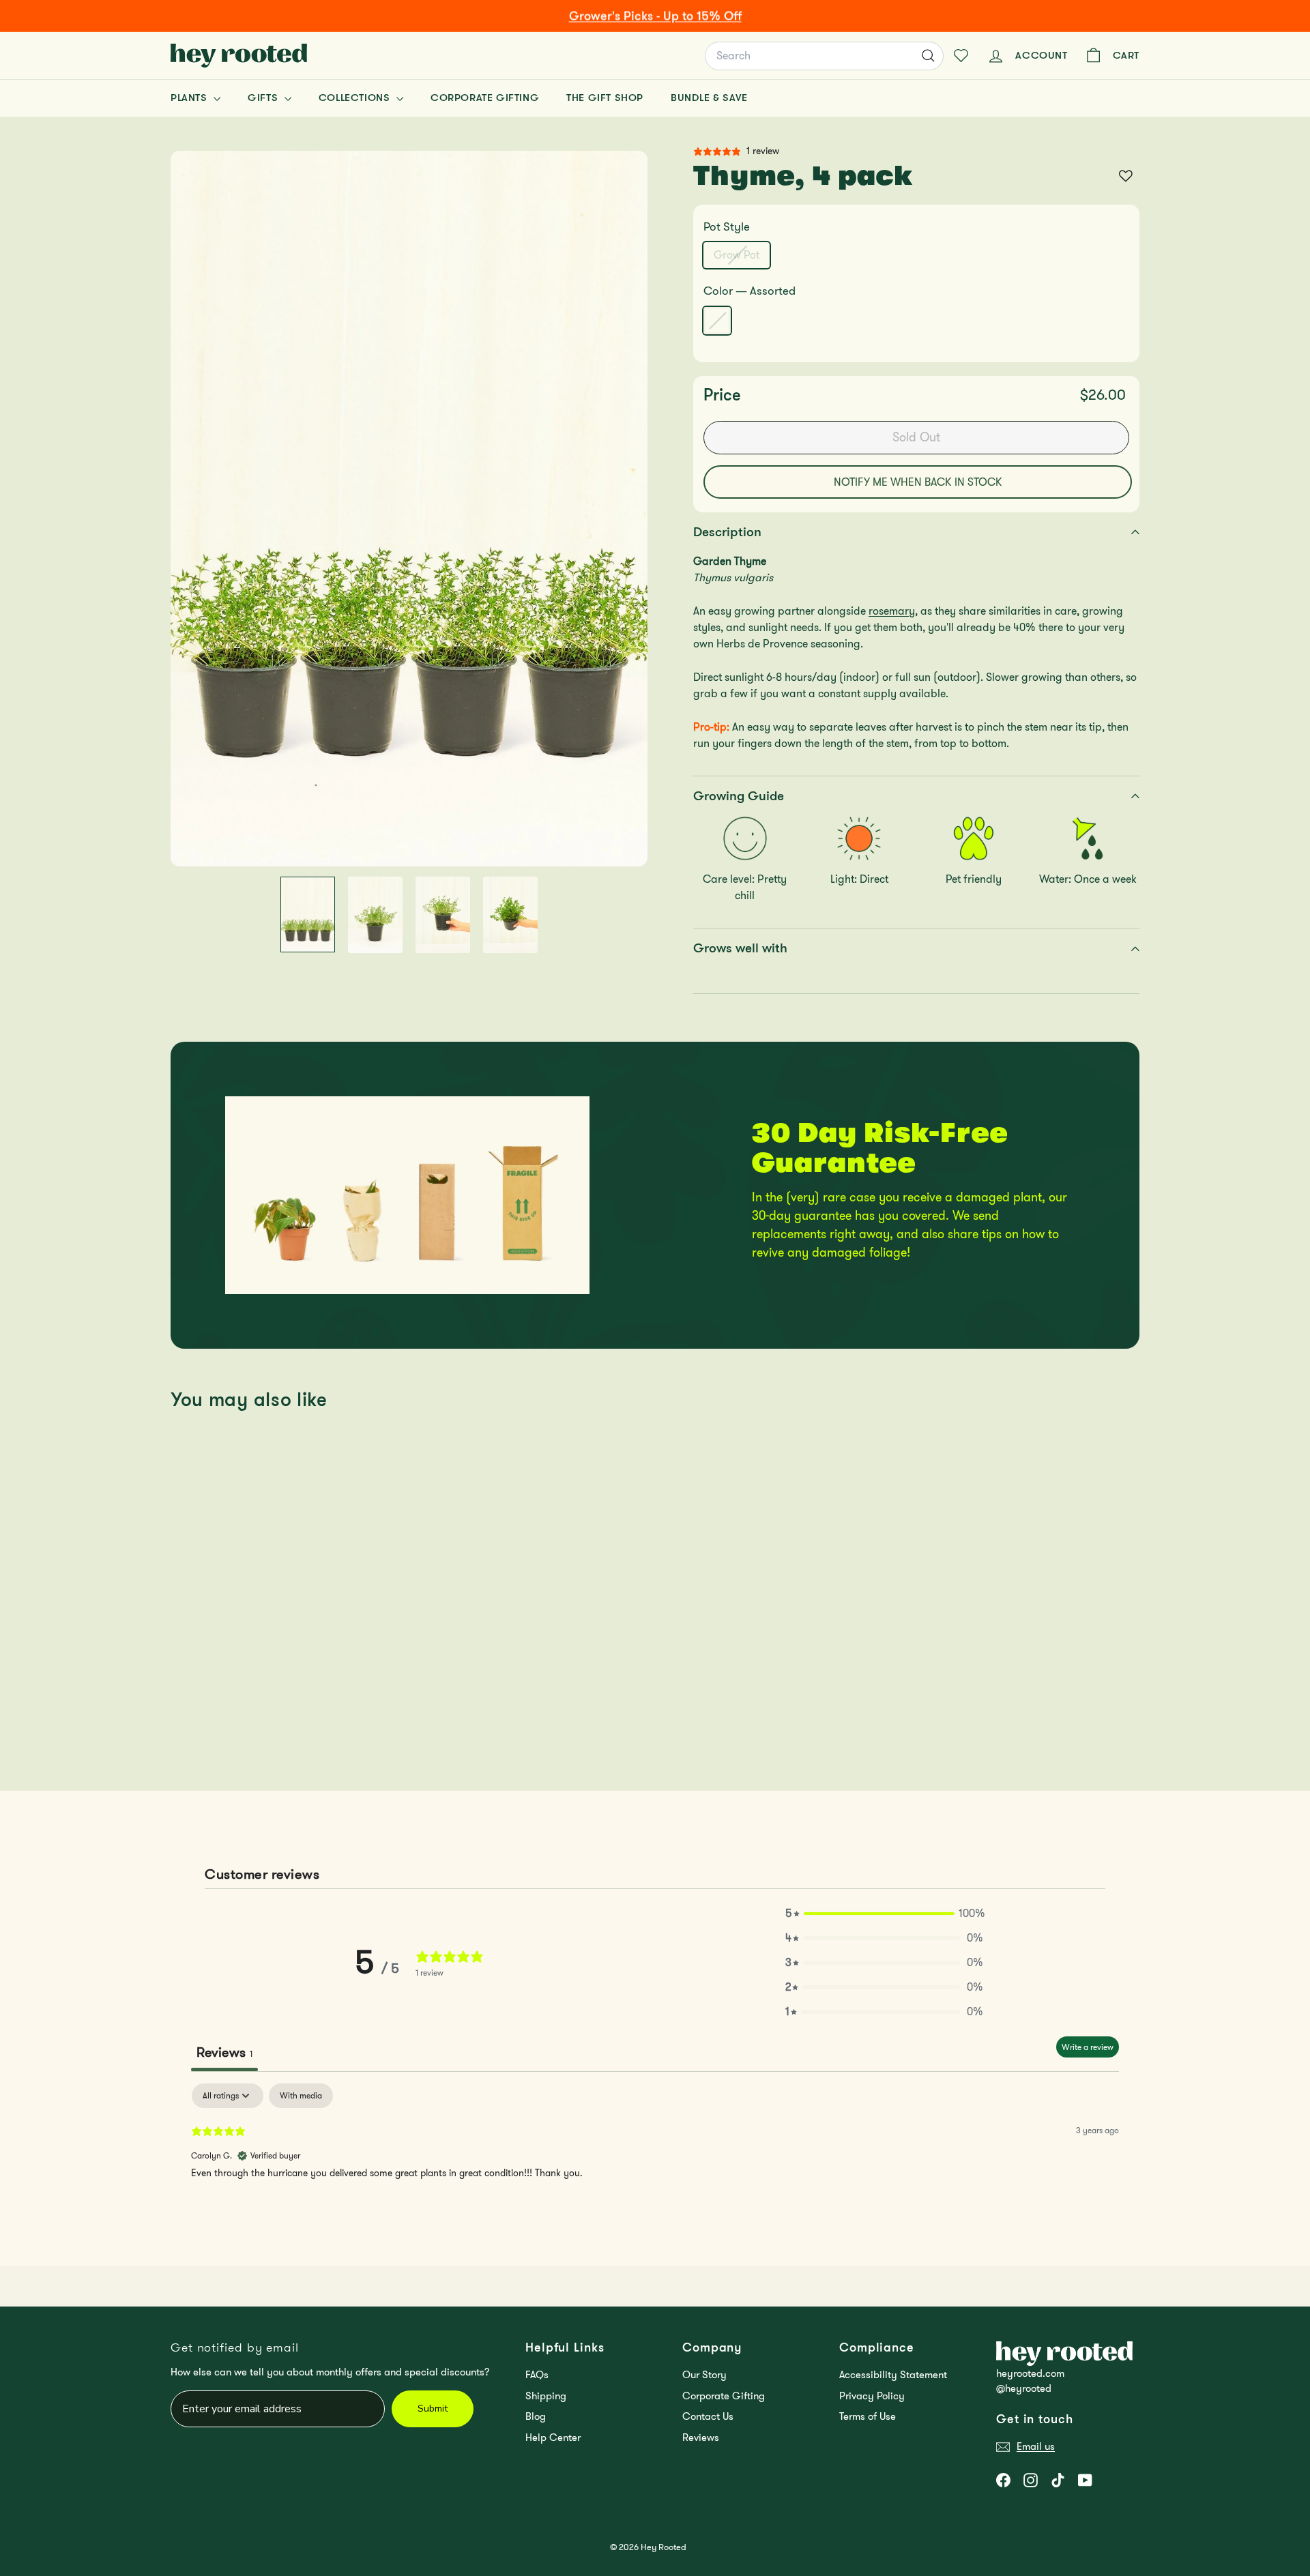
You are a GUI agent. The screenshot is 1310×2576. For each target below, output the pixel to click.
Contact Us (708, 2416)
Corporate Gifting (485, 98)
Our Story (704, 2375)
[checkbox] (301, 2096)
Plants (190, 98)
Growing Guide (739, 796)
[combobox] (824, 56)
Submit (433, 2409)
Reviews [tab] (224, 2052)
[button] (884, 1914)
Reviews (701, 2438)
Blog (536, 2416)
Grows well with (740, 948)
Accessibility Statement (893, 2375)
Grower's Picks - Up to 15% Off (655, 16)
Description (727, 532)
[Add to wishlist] (1126, 176)
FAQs (537, 2375)
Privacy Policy (872, 2396)
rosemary (892, 611)
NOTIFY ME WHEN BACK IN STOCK (918, 482)
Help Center (553, 2438)
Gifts (264, 98)
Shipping (546, 2396)
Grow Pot (742, 257)
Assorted (717, 321)
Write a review (1088, 2047)
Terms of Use (868, 2416)
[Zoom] (409, 509)
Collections (356, 98)
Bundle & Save (709, 98)
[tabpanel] (655, 2171)
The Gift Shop (605, 98)
